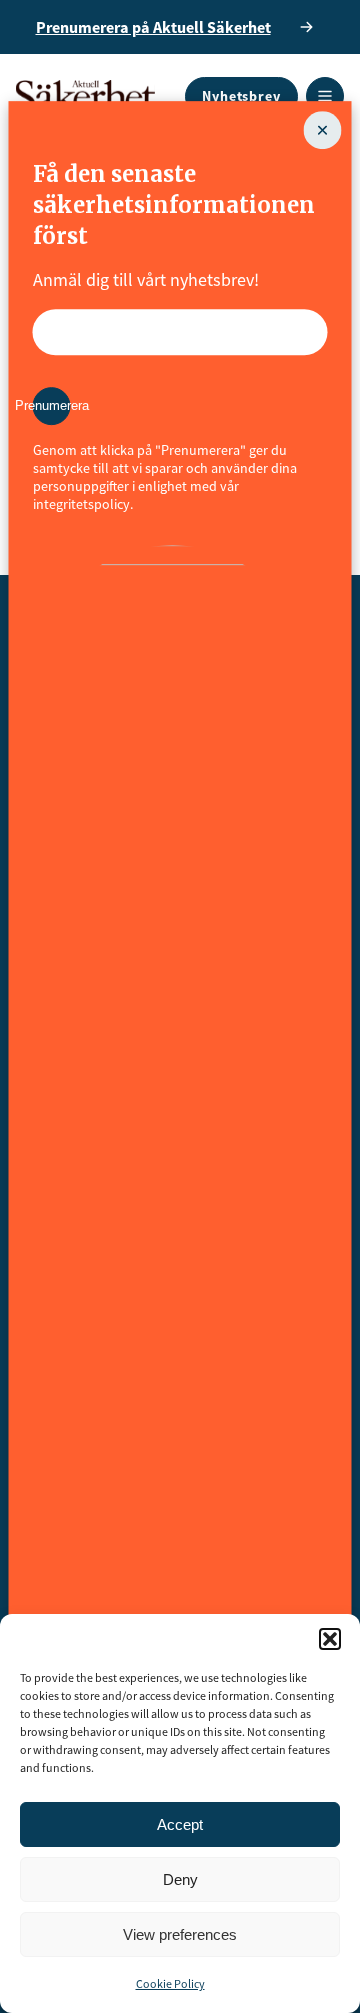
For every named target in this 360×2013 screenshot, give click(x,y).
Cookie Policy (170, 1983)
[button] (330, 1639)
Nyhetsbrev (241, 96)
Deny (180, 1879)
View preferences (180, 1934)
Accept (180, 1824)
